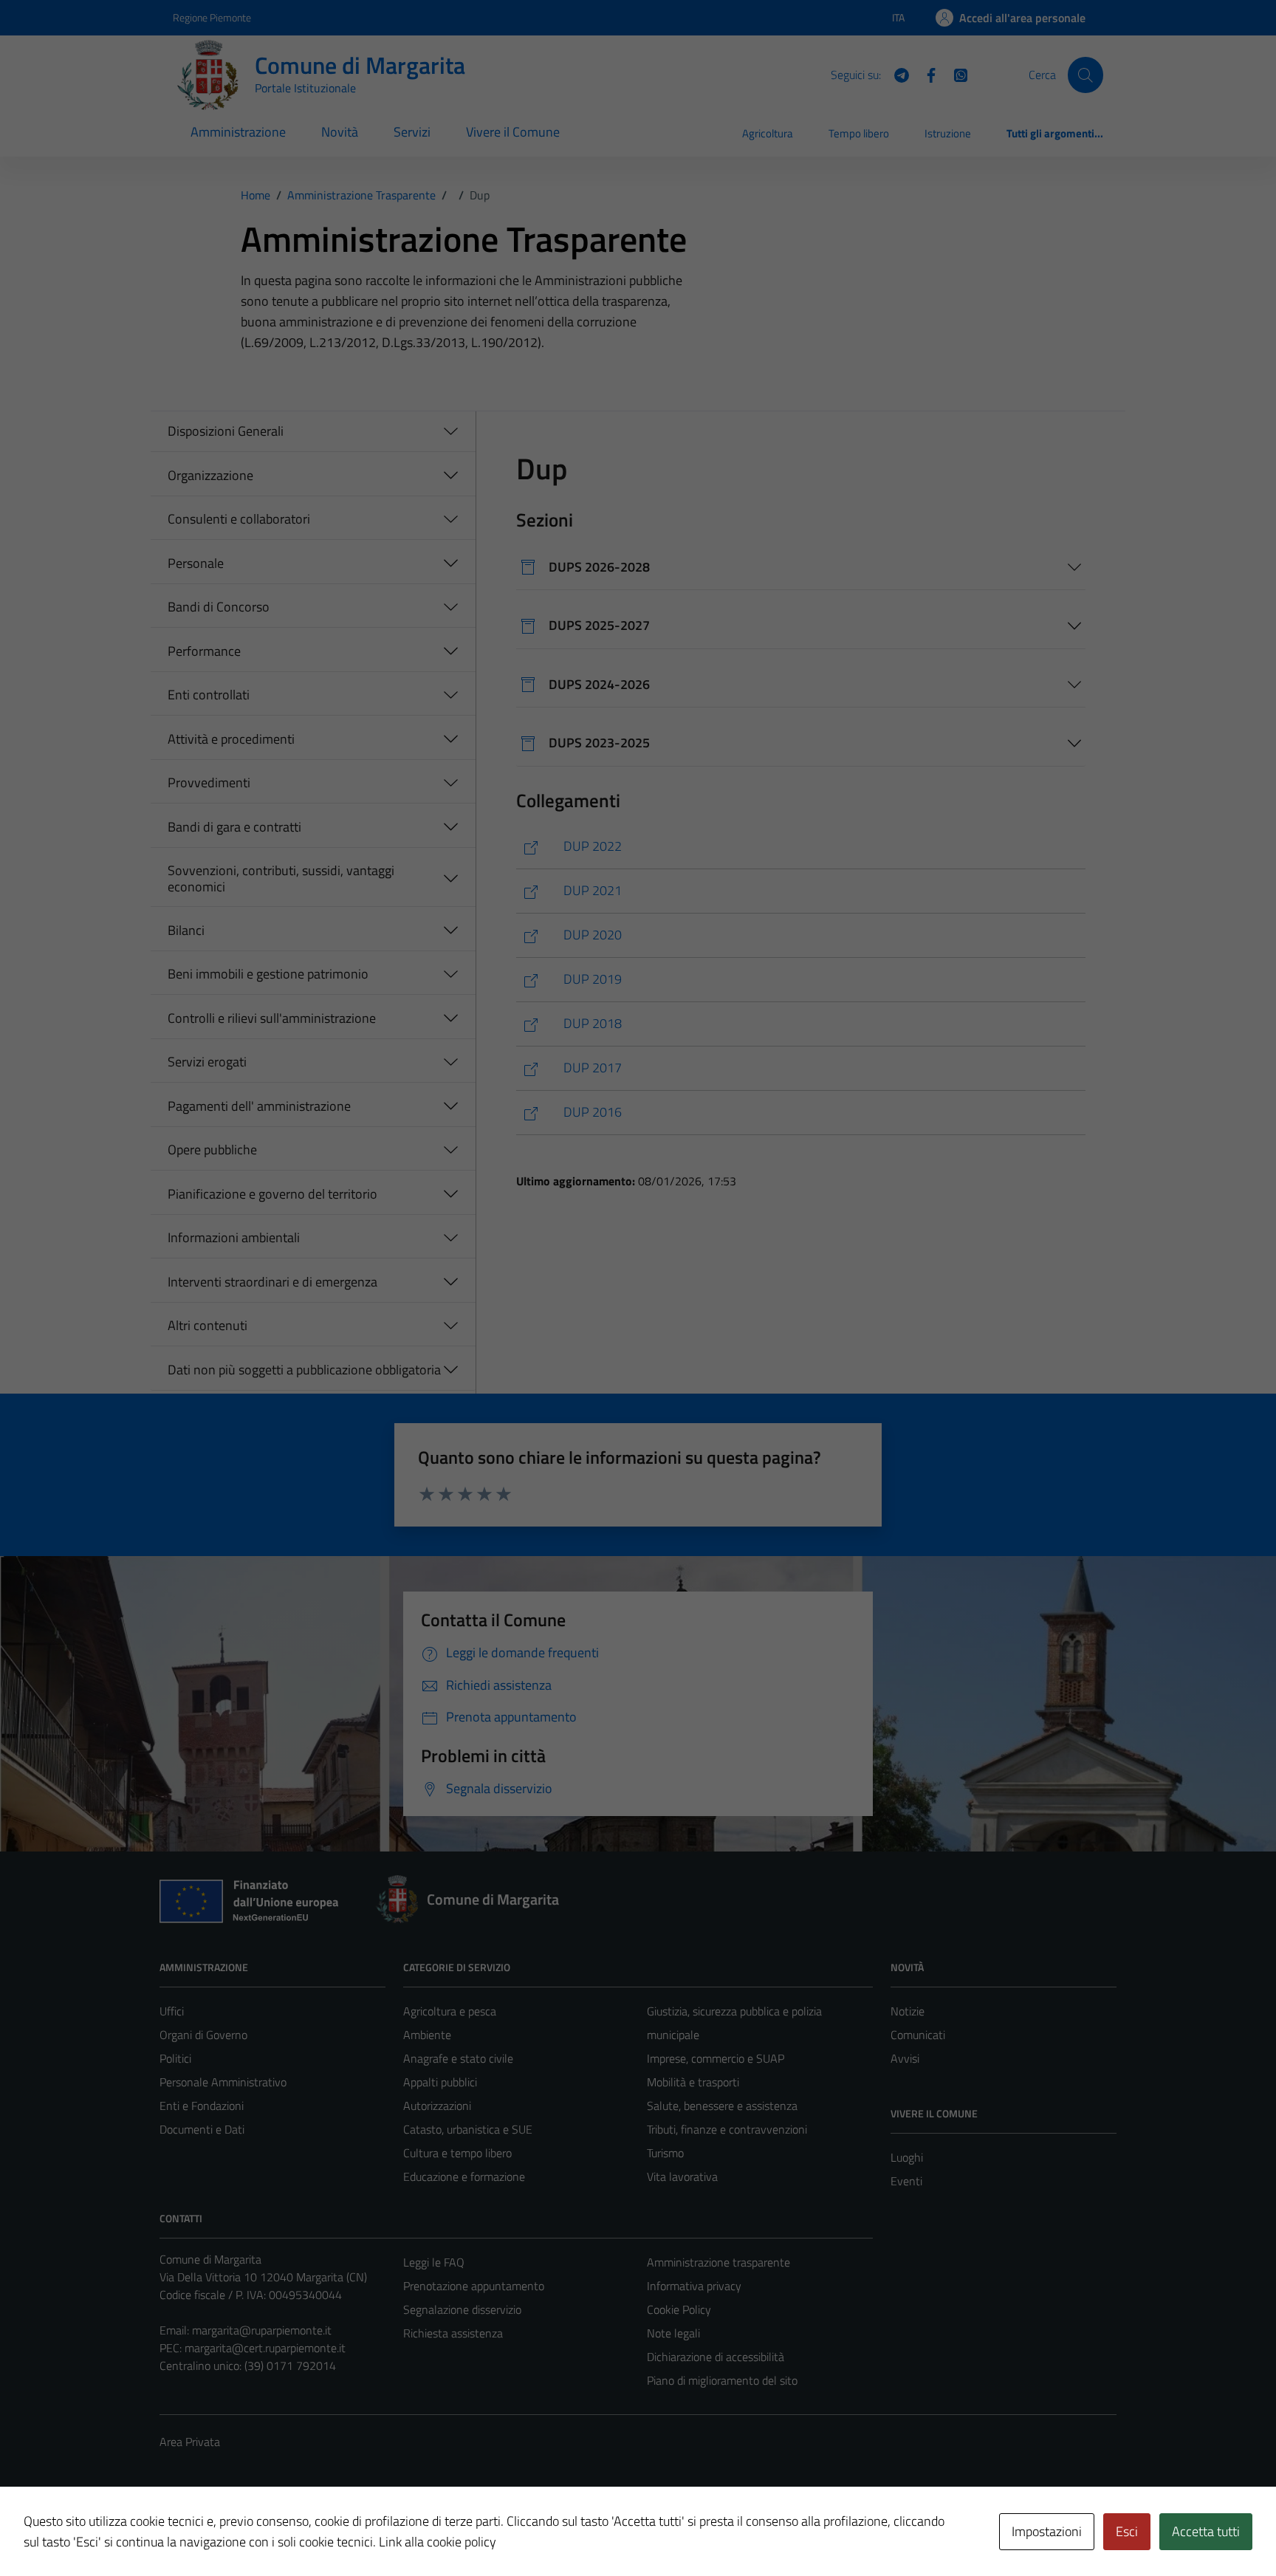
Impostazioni (1047, 2531)
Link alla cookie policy (438, 2542)
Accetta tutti (1206, 2531)
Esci (1127, 2531)
